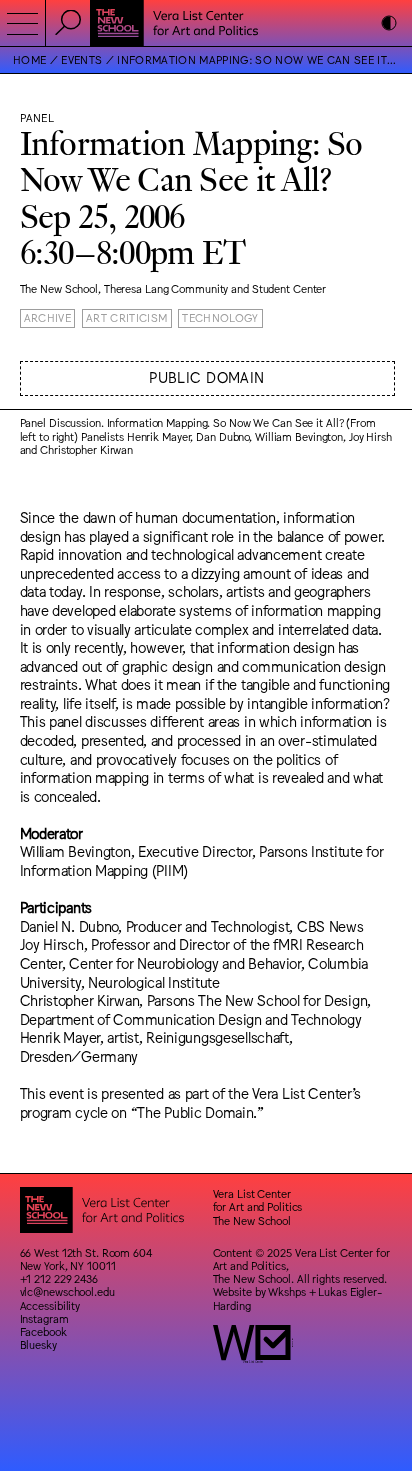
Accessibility (50, 1305)
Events (81, 59)
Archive (47, 317)
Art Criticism (126, 317)
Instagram (44, 1318)
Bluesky (38, 1344)
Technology (220, 317)
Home (29, 59)
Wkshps (286, 1291)
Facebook (43, 1331)
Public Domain (207, 376)
